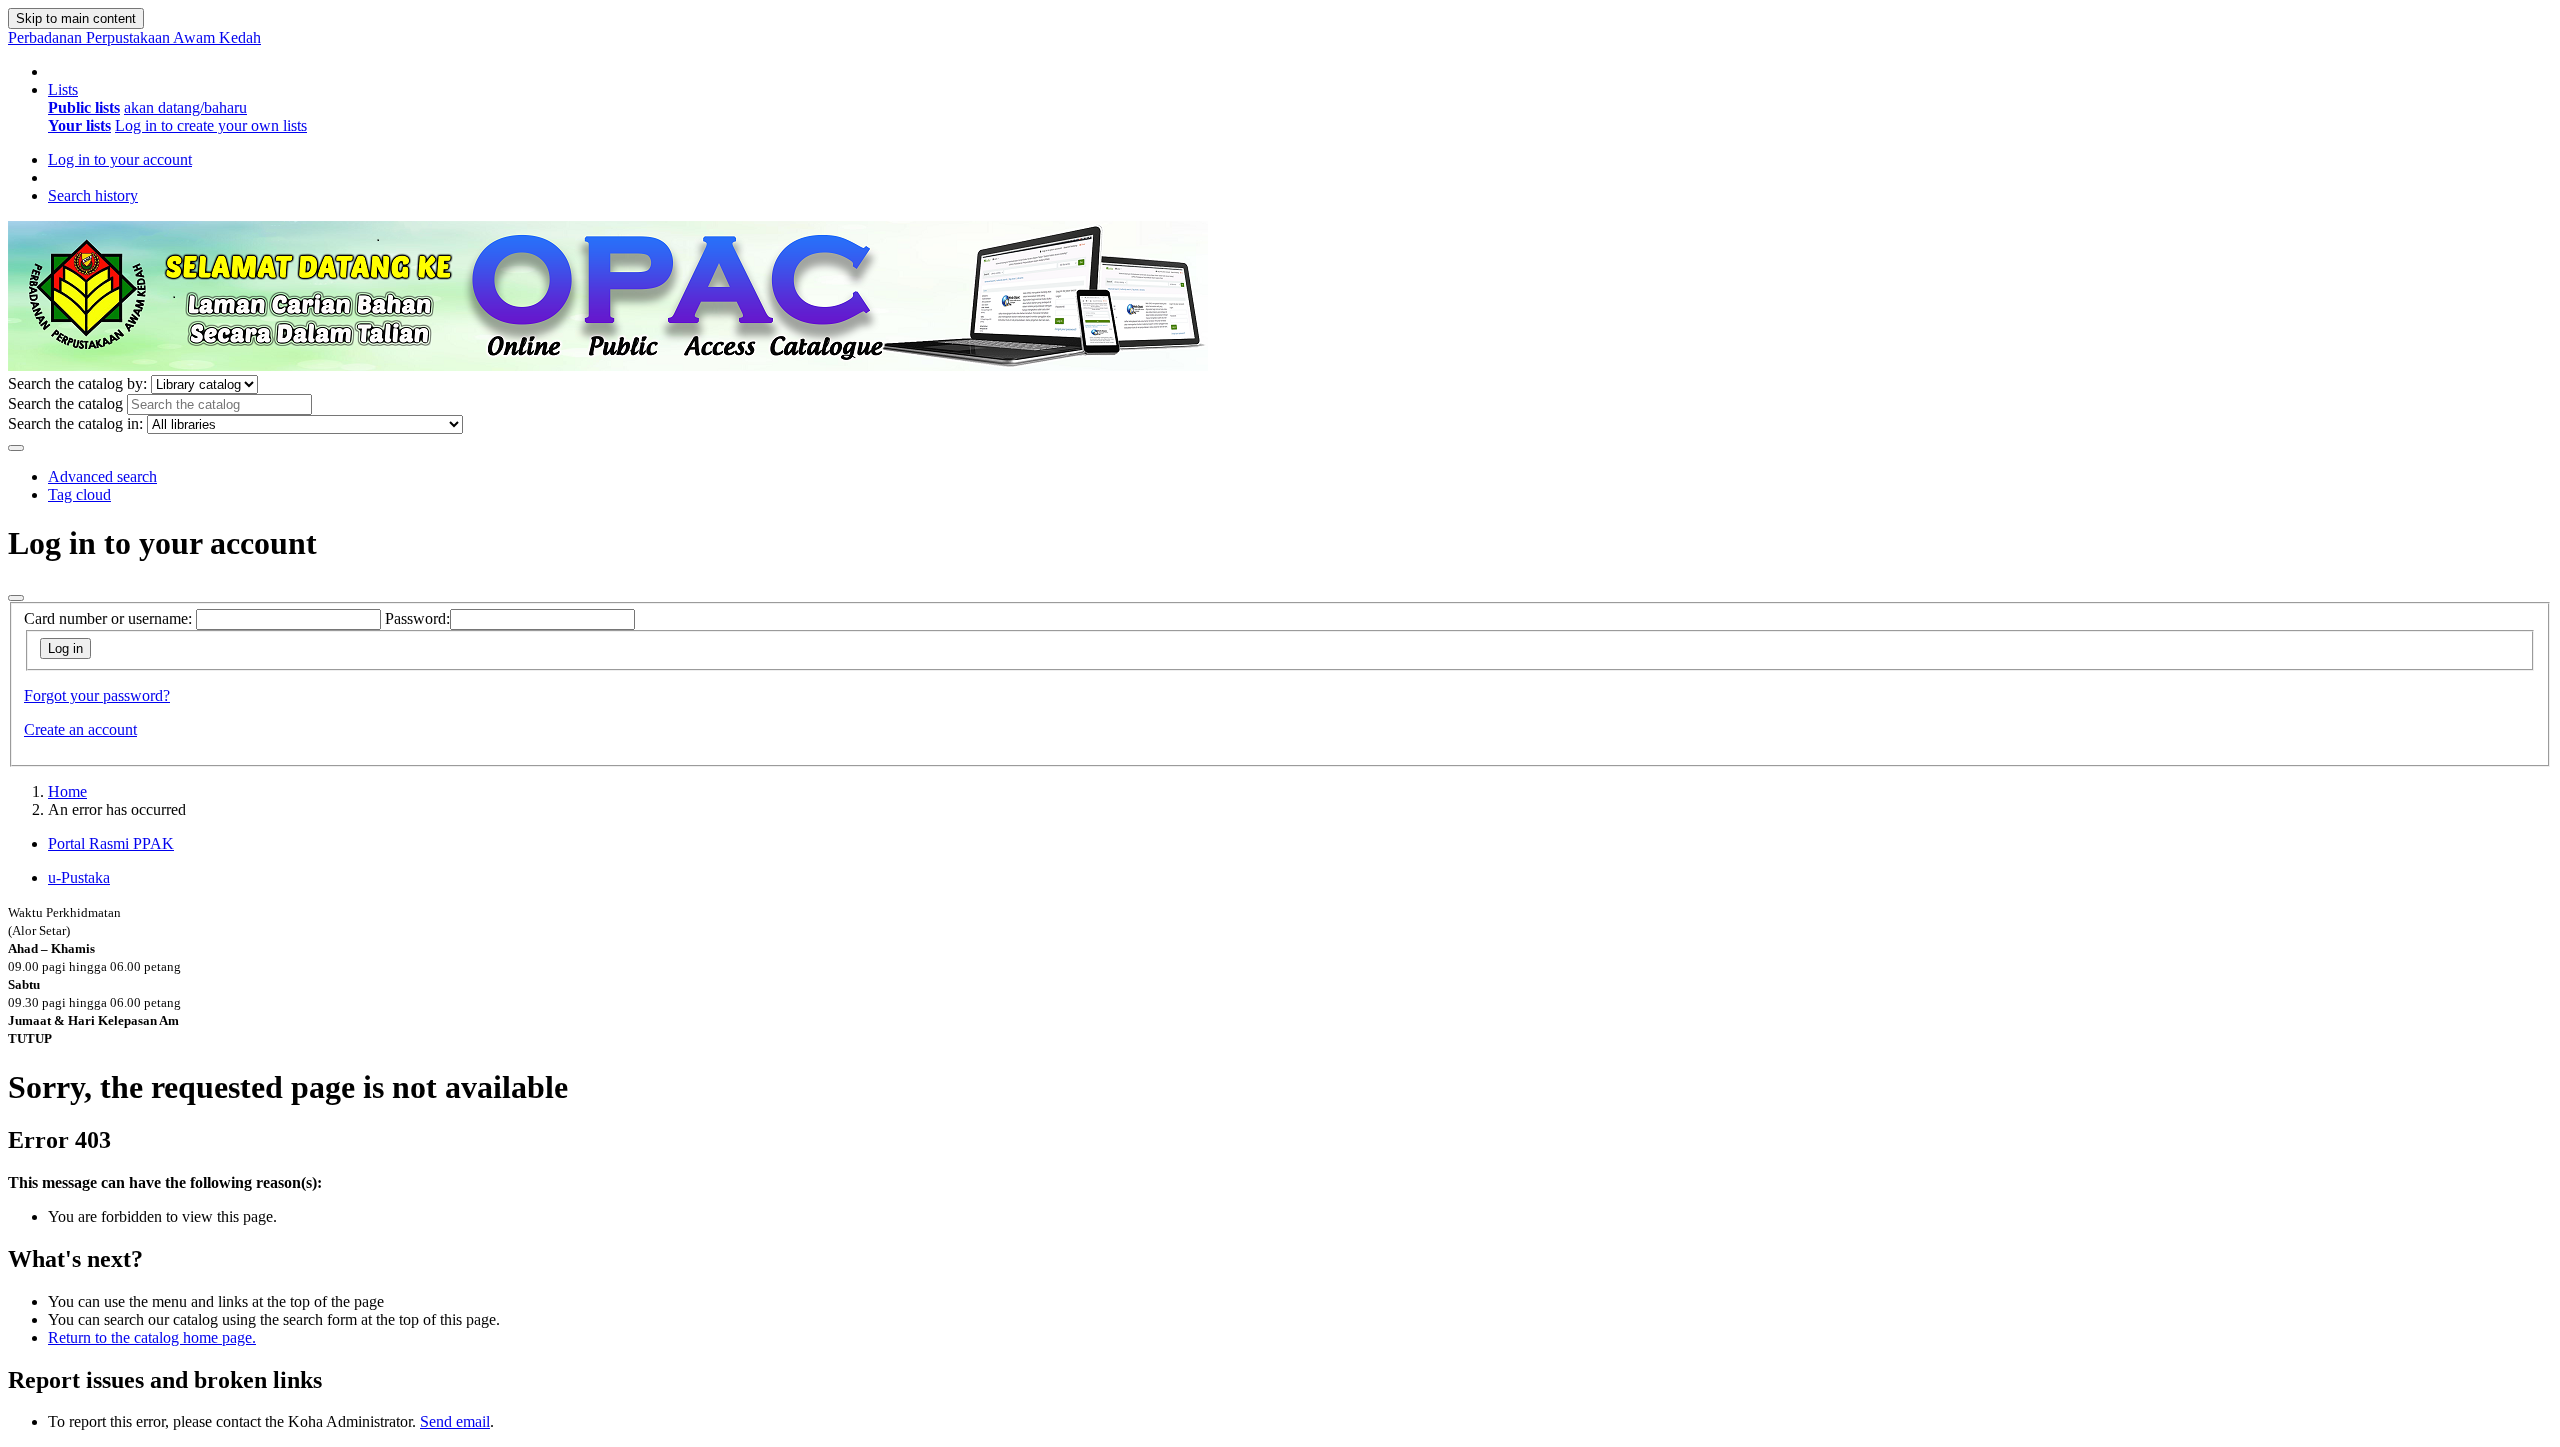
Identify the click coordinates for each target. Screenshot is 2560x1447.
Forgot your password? (97, 695)
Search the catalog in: (75, 423)
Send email (455, 1421)
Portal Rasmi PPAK (111, 843)
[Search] (16, 448)
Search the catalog (65, 403)
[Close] (16, 598)
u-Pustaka (79, 877)
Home (67, 791)
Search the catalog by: (77, 383)
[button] (63, 89)
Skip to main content (76, 18)
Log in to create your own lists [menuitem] (211, 125)
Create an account (80, 729)
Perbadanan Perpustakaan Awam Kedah (134, 37)
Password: (417, 618)
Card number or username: (108, 618)
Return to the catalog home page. (152, 1337)
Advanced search (102, 476)
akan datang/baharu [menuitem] (185, 107)
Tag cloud (79, 494)
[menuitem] (84, 107)
